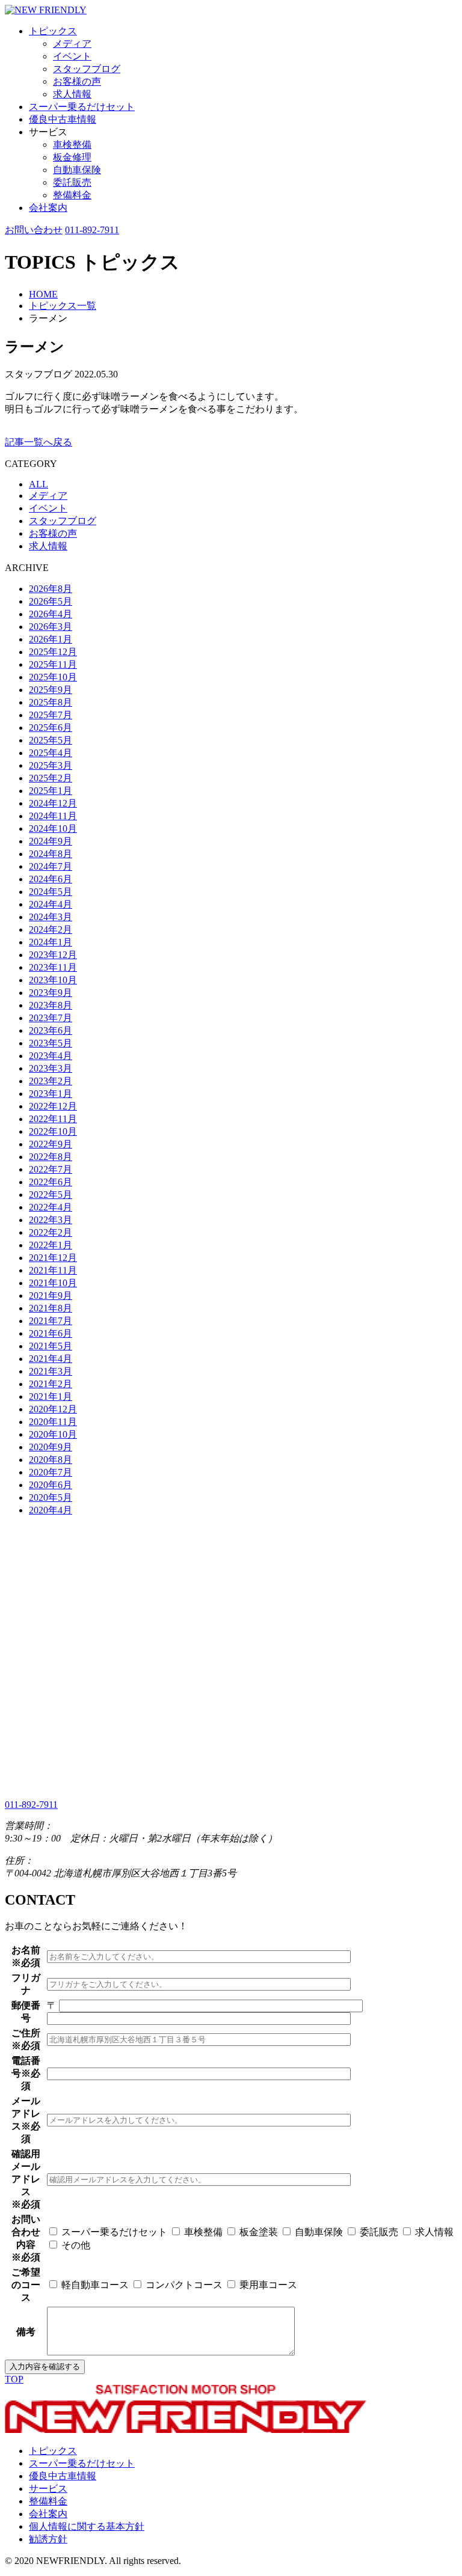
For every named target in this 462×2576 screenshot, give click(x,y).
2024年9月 (51, 841)
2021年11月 (53, 1270)
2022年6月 (51, 1182)
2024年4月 (51, 904)
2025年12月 (53, 652)
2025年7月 (51, 715)
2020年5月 (51, 1497)
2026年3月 (51, 627)
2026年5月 (51, 601)
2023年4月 (51, 1056)
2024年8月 (51, 854)
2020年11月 (53, 1422)
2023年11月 (53, 967)
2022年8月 (51, 1157)
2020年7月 (51, 1472)
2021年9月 (51, 1296)
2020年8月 (51, 1460)
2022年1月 (51, 1245)
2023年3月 (51, 1068)
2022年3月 (51, 1220)
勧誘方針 (48, 2539)
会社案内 (48, 208)
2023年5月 (51, 1043)
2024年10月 (53, 829)
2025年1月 (51, 791)
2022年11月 (53, 1119)
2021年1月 (51, 1396)
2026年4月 (51, 614)
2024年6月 (51, 879)
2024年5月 (51, 892)
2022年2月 (51, 1232)
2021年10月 (53, 1283)
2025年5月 (51, 740)
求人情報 (72, 94)
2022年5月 (51, 1195)
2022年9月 (51, 1144)
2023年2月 (51, 1081)
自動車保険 (77, 170)
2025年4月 (51, 753)
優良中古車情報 (63, 119)
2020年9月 (51, 1447)
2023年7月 (51, 1018)
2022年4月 (51, 1207)
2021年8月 (51, 1308)
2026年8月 (51, 589)
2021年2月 (51, 1384)
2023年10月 (53, 980)
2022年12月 (53, 1106)
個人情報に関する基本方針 (87, 2526)
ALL (38, 484)
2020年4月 (51, 1510)
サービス (48, 2489)
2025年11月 (53, 664)
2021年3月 (51, 1371)
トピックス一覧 (63, 306)
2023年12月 (53, 955)
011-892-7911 (92, 230)
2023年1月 (51, 1094)
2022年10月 (53, 1131)
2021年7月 (51, 1321)
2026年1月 (51, 639)
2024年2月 (51, 929)
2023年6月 (51, 1030)
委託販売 (72, 182)
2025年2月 (51, 778)
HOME (43, 294)
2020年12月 (53, 1409)
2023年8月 (51, 1005)
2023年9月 (51, 993)
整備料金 (72, 195)
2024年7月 (51, 866)
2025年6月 (51, 728)
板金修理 (72, 157)
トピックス (53, 31)
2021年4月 (51, 1359)
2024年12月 (53, 803)
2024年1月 (51, 942)
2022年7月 (51, 1169)
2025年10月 (53, 677)
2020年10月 (53, 1434)
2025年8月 (51, 702)
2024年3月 (51, 917)
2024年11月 (53, 816)
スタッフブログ (87, 69)
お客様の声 (77, 81)
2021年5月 (51, 1346)
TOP (14, 2379)
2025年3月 (51, 765)
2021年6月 (51, 1333)
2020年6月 (51, 1485)
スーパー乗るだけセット (82, 107)
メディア (72, 44)
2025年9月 (51, 690)
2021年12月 (53, 1258)
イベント (72, 56)
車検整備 (72, 145)
